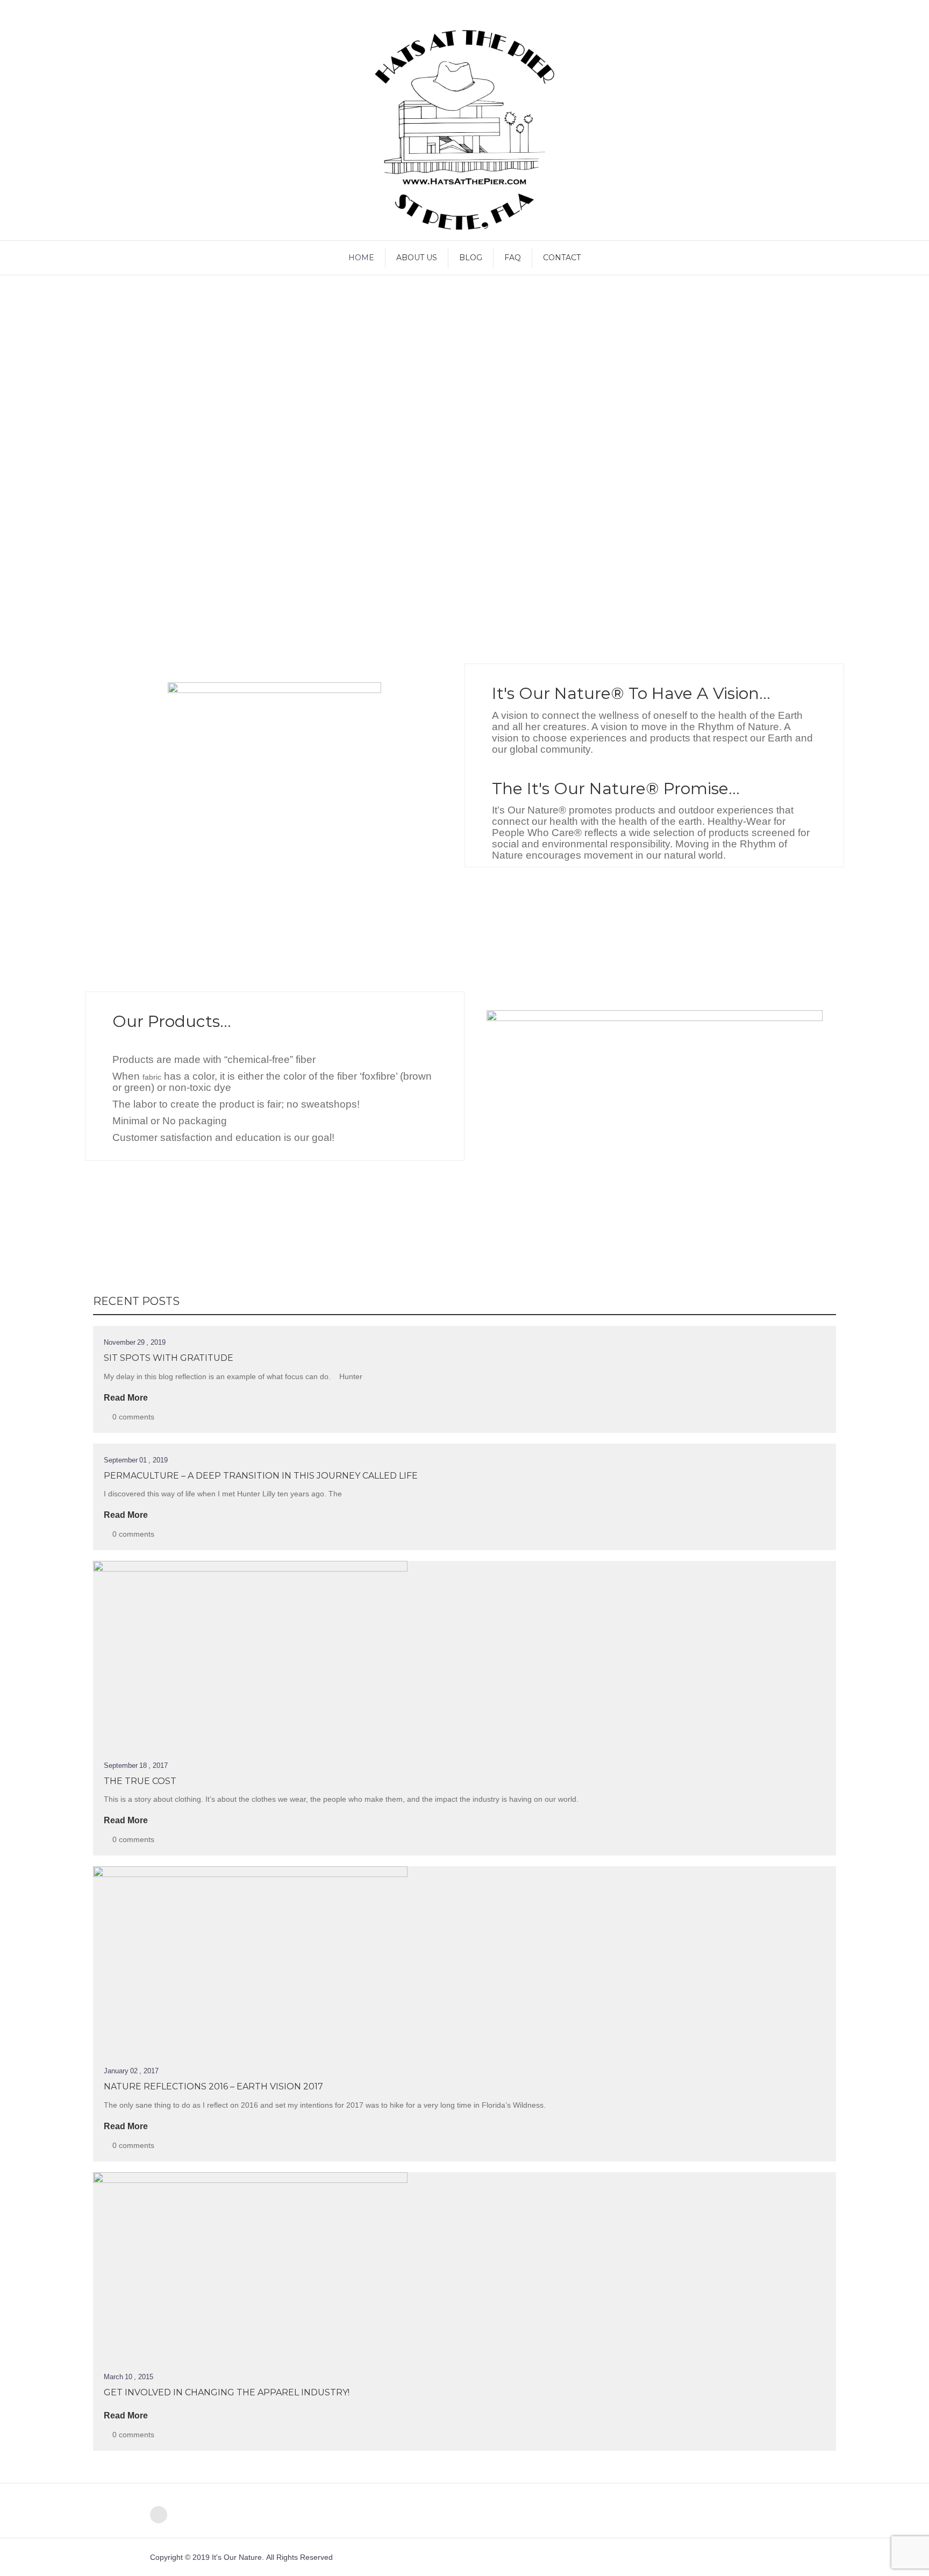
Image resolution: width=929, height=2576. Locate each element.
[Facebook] (159, 2515)
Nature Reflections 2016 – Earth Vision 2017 (213, 2086)
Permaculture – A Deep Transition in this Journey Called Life (261, 1476)
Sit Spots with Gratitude (169, 1358)
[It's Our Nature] (464, 130)
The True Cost (140, 1781)
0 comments (133, 1417)
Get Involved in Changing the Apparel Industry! (227, 2392)
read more (126, 1398)
